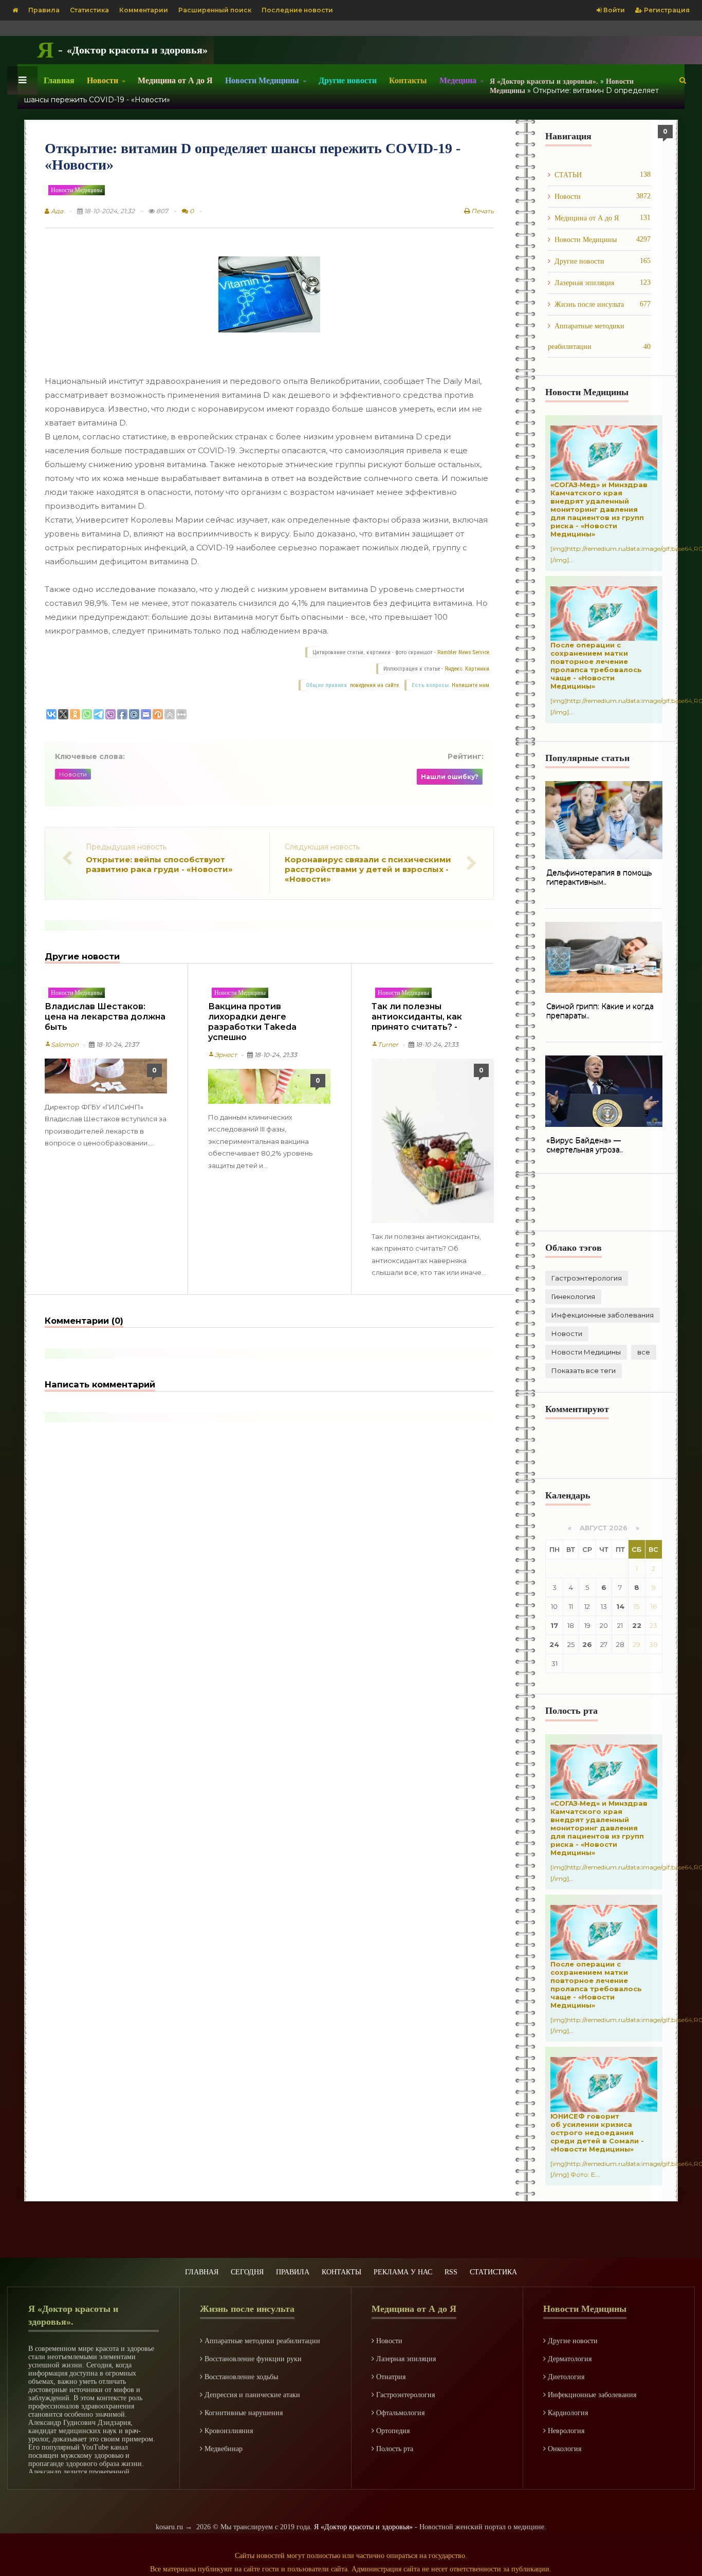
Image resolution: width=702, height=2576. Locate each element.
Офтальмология (399, 2413)
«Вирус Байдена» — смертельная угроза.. (585, 1145)
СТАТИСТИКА (493, 2272)
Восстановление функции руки (252, 2359)
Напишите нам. (471, 685)
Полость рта (394, 2449)
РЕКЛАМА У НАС (403, 2272)
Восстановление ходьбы (240, 2377)
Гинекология (573, 1296)
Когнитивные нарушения (243, 2413)
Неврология (565, 2431)
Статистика (89, 10)
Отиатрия (390, 2377)
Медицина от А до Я (175, 80)
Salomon (62, 1044)
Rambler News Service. (464, 652)
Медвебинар (223, 2449)
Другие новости (348, 80)
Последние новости (297, 10)
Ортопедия (392, 2431)
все (644, 1352)
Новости (73, 774)
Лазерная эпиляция (603, 283)
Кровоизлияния (228, 2431)
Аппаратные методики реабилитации (599, 336)
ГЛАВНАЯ (202, 2272)
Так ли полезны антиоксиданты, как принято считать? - (417, 1017)
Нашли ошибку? (450, 777)
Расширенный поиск (215, 10)
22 (637, 1625)
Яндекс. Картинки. (468, 669)
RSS (451, 2272)
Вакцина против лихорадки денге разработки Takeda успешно (252, 1022)
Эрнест (223, 1055)
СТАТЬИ (603, 175)
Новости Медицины (77, 190)
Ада (56, 211)
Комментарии (144, 10)
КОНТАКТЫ (341, 2272)
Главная (59, 80)
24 (554, 1644)
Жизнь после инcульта (603, 304)
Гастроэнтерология (587, 1278)
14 (620, 1606)
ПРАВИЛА (293, 2272)
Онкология (564, 2449)
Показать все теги (584, 1370)
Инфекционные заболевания (603, 1315)
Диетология (565, 2377)
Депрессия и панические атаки (251, 2395)
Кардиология (567, 2413)
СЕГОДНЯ (247, 2272)
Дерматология (569, 2359)
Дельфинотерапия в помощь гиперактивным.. (599, 878)
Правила (44, 10)
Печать (482, 211)
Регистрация (666, 10)
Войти (613, 10)
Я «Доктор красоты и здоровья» (363, 2527)
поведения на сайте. (374, 685)
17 (554, 1625)
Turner (385, 1044)
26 (587, 1644)
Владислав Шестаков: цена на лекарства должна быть (105, 1017)
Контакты (408, 80)
